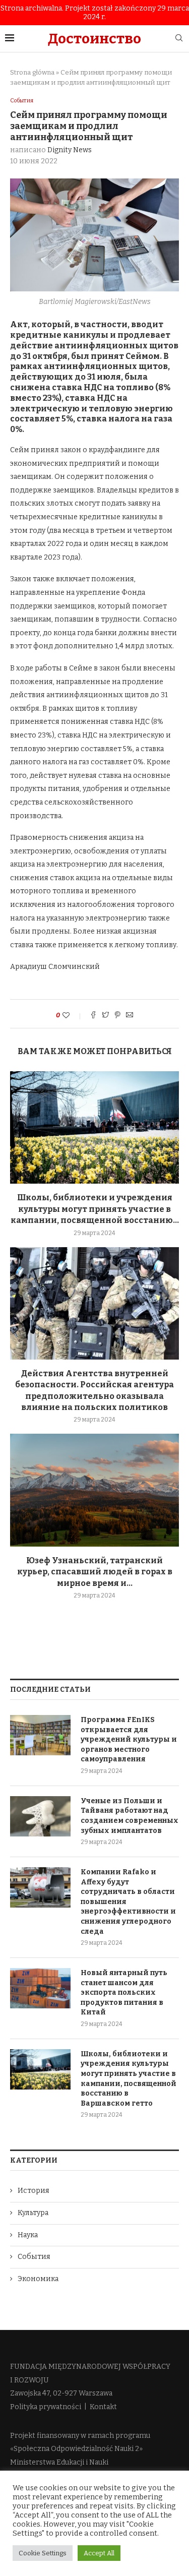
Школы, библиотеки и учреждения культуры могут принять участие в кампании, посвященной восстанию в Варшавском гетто (129, 2079)
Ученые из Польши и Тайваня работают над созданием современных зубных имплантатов (130, 1816)
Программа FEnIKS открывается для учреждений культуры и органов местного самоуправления (129, 1739)
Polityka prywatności (46, 2407)
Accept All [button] (99, 2553)
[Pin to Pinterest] (117, 1016)
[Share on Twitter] (105, 1016)
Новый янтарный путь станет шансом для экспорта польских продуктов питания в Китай (124, 1992)
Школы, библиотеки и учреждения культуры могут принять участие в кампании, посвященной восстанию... (95, 1209)
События (22, 101)
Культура (33, 2213)
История (34, 2191)
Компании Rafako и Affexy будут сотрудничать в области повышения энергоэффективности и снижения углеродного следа (128, 1902)
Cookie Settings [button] (43, 2553)
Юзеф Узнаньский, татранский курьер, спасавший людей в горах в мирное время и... (95, 1572)
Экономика (38, 2279)
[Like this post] (73, 1016)
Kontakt (103, 2407)
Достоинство (94, 39)
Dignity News (70, 150)
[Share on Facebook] (93, 1016)
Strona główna (32, 72)
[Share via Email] (130, 1016)
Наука (28, 2235)
